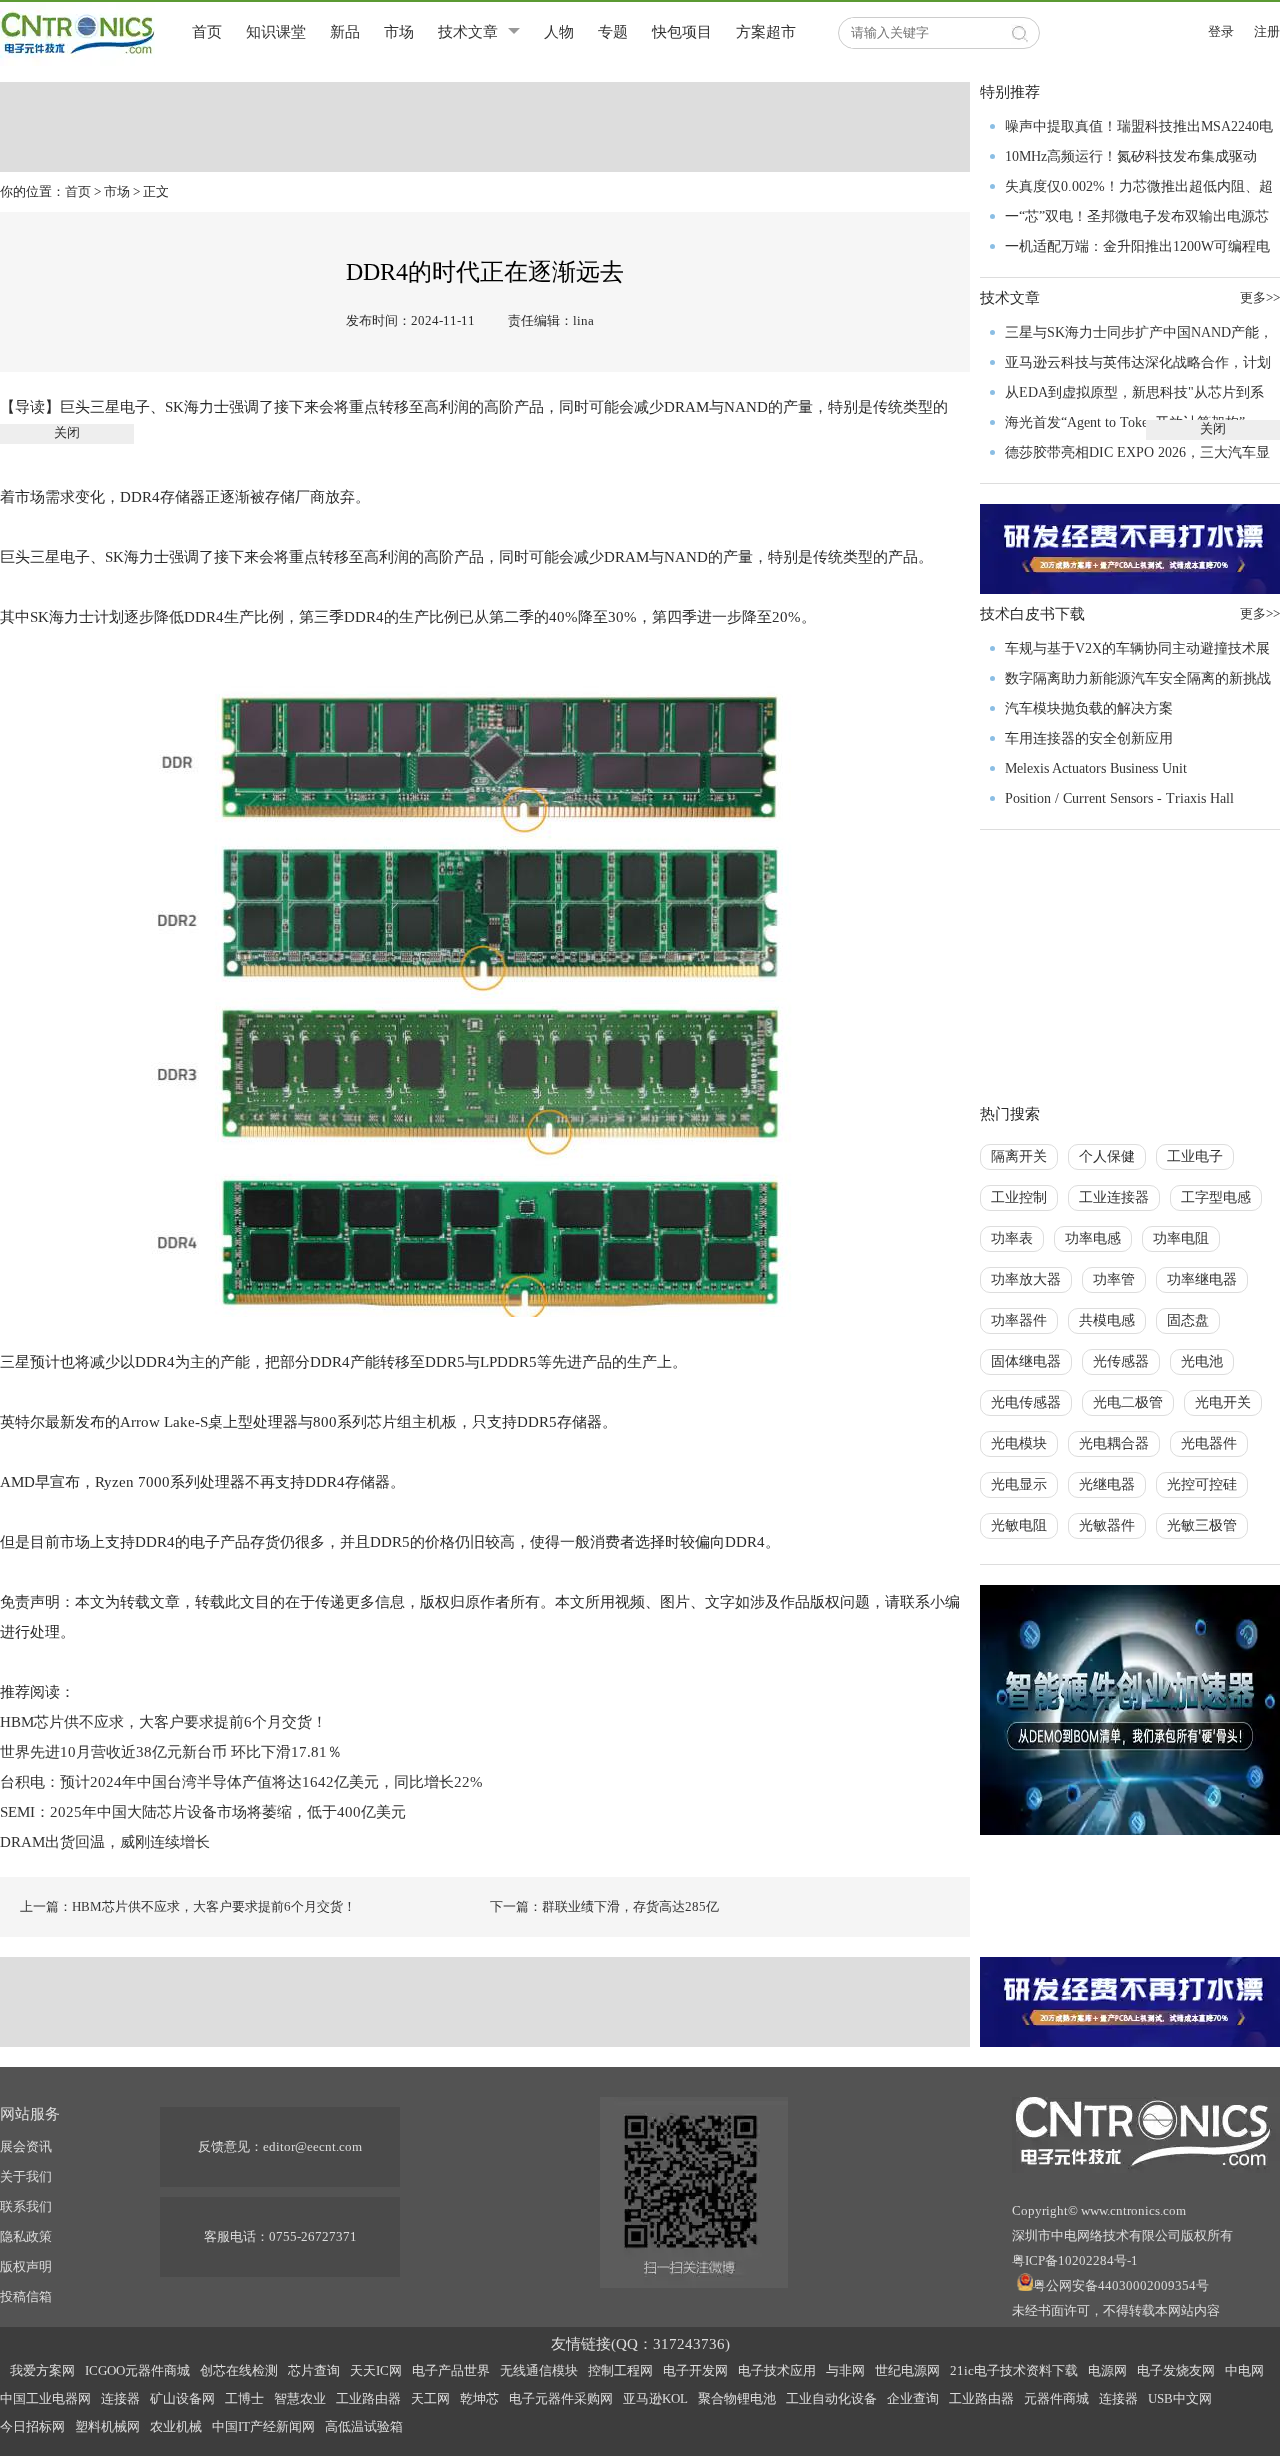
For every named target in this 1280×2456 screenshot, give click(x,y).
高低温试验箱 (364, 2426)
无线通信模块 (539, 2370)
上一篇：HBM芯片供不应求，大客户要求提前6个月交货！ (188, 1906)
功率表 (1012, 1238)
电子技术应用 (777, 2370)
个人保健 (1107, 1156)
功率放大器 (1026, 1279)
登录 (1221, 31)
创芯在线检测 (239, 2370)
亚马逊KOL (655, 2398)
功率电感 (1093, 1238)
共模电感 (1107, 1320)
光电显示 (1019, 1484)
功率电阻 (1181, 1238)
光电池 (1202, 1361)
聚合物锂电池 (737, 2398)
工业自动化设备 (831, 2398)
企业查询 (913, 2398)
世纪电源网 (907, 2370)
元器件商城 (1056, 2398)
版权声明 (26, 2266)
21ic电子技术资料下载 (1014, 2370)
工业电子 (1195, 1156)
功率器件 (1019, 1320)
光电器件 (1209, 1443)
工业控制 (1019, 1197)
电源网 (1107, 2370)
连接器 (120, 2398)
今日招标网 (32, 2426)
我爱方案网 (42, 2370)
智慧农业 (300, 2398)
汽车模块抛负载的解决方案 (1089, 708)
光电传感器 (1026, 1402)
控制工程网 (620, 2370)
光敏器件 (1107, 1525)
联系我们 (26, 2206)
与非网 (845, 2370)
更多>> (1260, 613)
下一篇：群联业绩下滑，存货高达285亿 (604, 1906)
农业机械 (176, 2426)
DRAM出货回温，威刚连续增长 (105, 1842)
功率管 (1114, 1279)
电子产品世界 (451, 2370)
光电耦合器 (1114, 1443)
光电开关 (1223, 1402)
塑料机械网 (107, 2426)
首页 (207, 32)
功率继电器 (1202, 1279)
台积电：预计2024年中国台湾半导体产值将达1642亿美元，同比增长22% (243, 1782)
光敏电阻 (1019, 1525)
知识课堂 (276, 32)
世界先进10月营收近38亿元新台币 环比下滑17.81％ (171, 1752)
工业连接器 (1114, 1197)
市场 (399, 32)
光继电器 (1107, 1484)
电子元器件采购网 (561, 2398)
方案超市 (766, 32)
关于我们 (26, 2176)
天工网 (430, 2398)
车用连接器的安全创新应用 (1089, 738)
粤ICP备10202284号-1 (1075, 2260)
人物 (559, 32)
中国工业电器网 (45, 2398)
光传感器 (1121, 1361)
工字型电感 (1216, 1197)
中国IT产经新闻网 (263, 2426)
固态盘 (1188, 1320)
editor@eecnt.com (312, 2146)
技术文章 (468, 32)
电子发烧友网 (1176, 2370)
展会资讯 (26, 2146)
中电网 (1244, 2370)
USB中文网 (1180, 2398)
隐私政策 (26, 2236)
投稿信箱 (26, 2296)
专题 (613, 32)
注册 (1267, 31)
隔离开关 (1019, 1156)
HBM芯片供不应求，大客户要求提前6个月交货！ (163, 1722)
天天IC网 (376, 2370)
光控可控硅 (1202, 1484)
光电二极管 (1128, 1402)
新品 (345, 32)
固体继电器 (1026, 1361)
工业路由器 (368, 2398)
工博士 (244, 2398)
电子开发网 (695, 2370)
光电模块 (1019, 1443)
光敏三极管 (1202, 1525)
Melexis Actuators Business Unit (1096, 768)
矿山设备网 (182, 2398)
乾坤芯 (479, 2398)
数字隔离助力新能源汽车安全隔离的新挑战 (1138, 678)
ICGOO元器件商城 (137, 2370)
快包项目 (682, 32)
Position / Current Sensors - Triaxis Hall (1119, 798)
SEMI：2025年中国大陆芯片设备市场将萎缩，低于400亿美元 (203, 1812)
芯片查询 (314, 2370)
